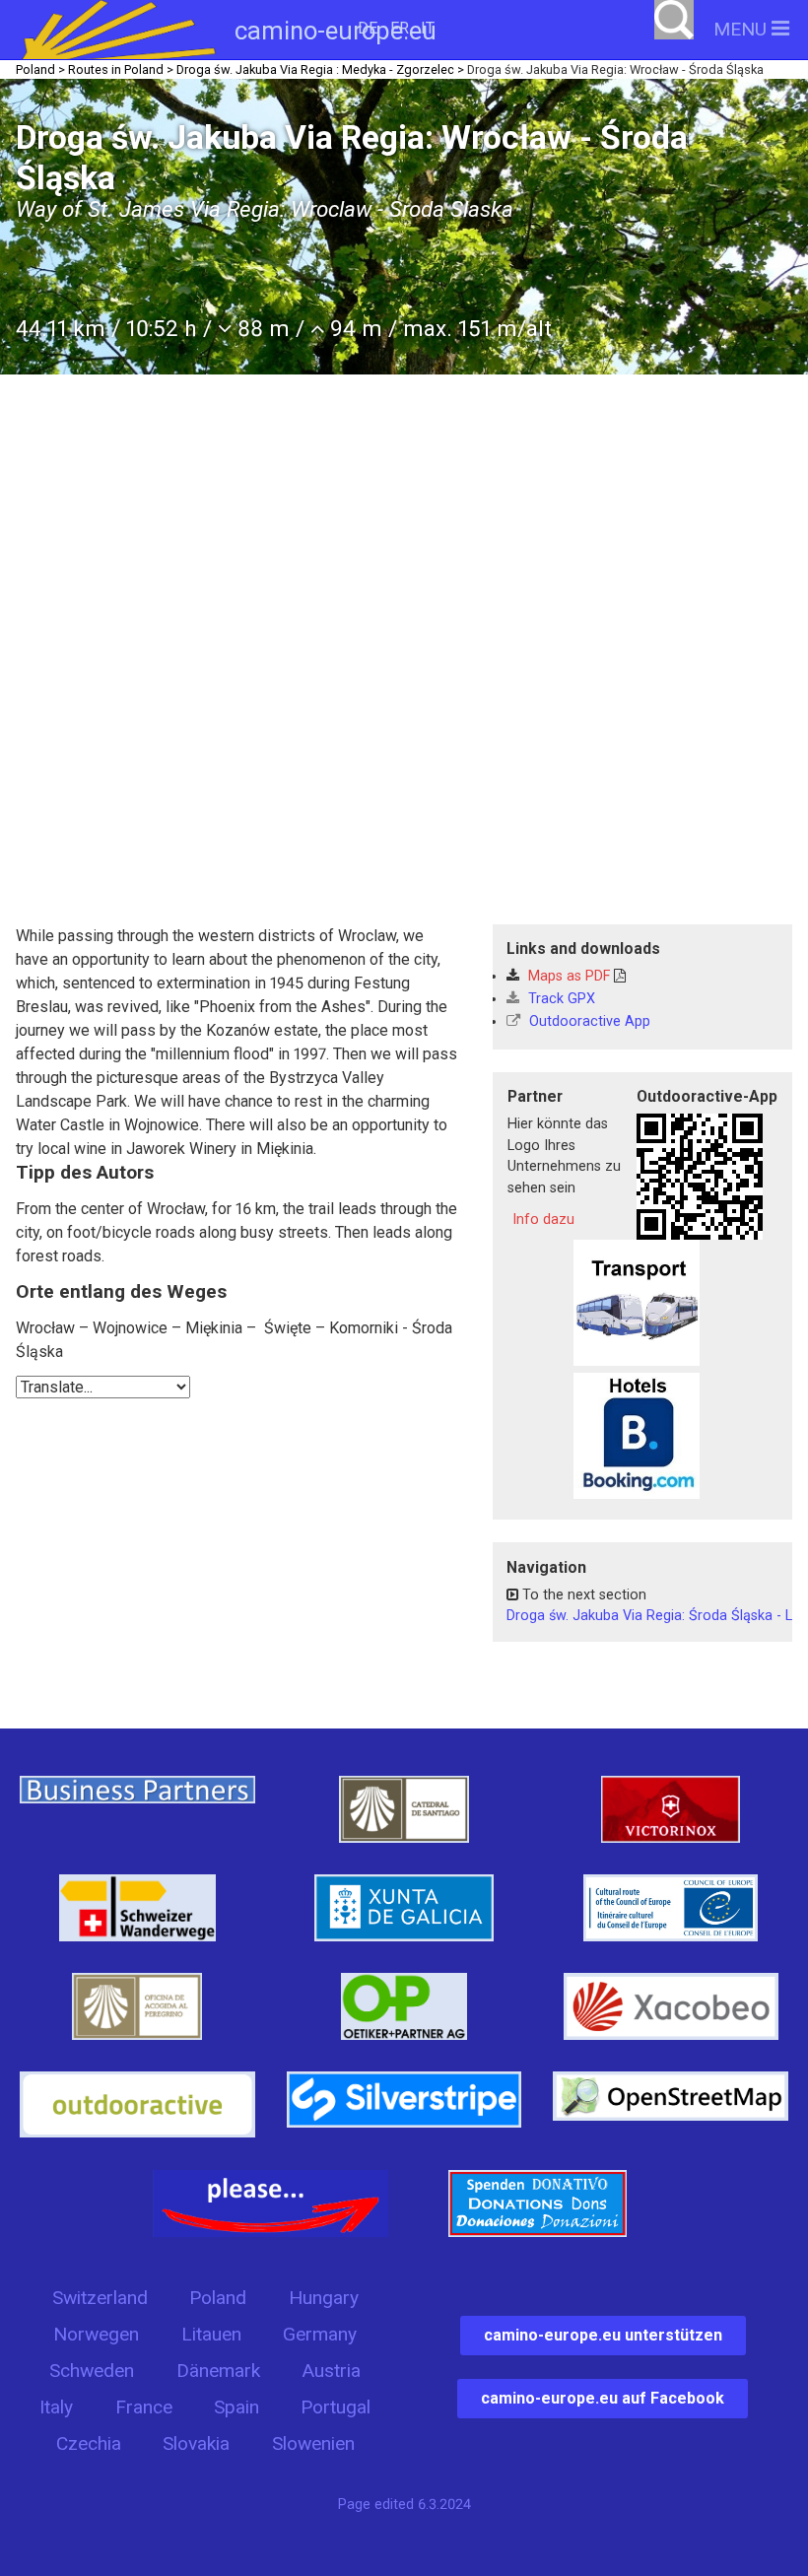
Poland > (40, 69)
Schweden (92, 2371)
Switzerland (100, 2298)
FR (400, 28)
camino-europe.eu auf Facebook (603, 2398)
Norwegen (96, 2334)
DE (368, 28)
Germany (320, 2334)
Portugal (336, 2407)
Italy (56, 2407)
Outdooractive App (588, 1021)
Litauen (211, 2334)
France (144, 2407)
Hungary (324, 2298)
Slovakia (196, 2443)
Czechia (89, 2443)
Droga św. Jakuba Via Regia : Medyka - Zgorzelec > (320, 69)
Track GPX (560, 999)
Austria (331, 2371)
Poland (218, 2298)
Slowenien (313, 2443)
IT (428, 28)
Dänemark (218, 2371)
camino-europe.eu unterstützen (603, 2335)
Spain (236, 2407)
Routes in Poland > (121, 69)
